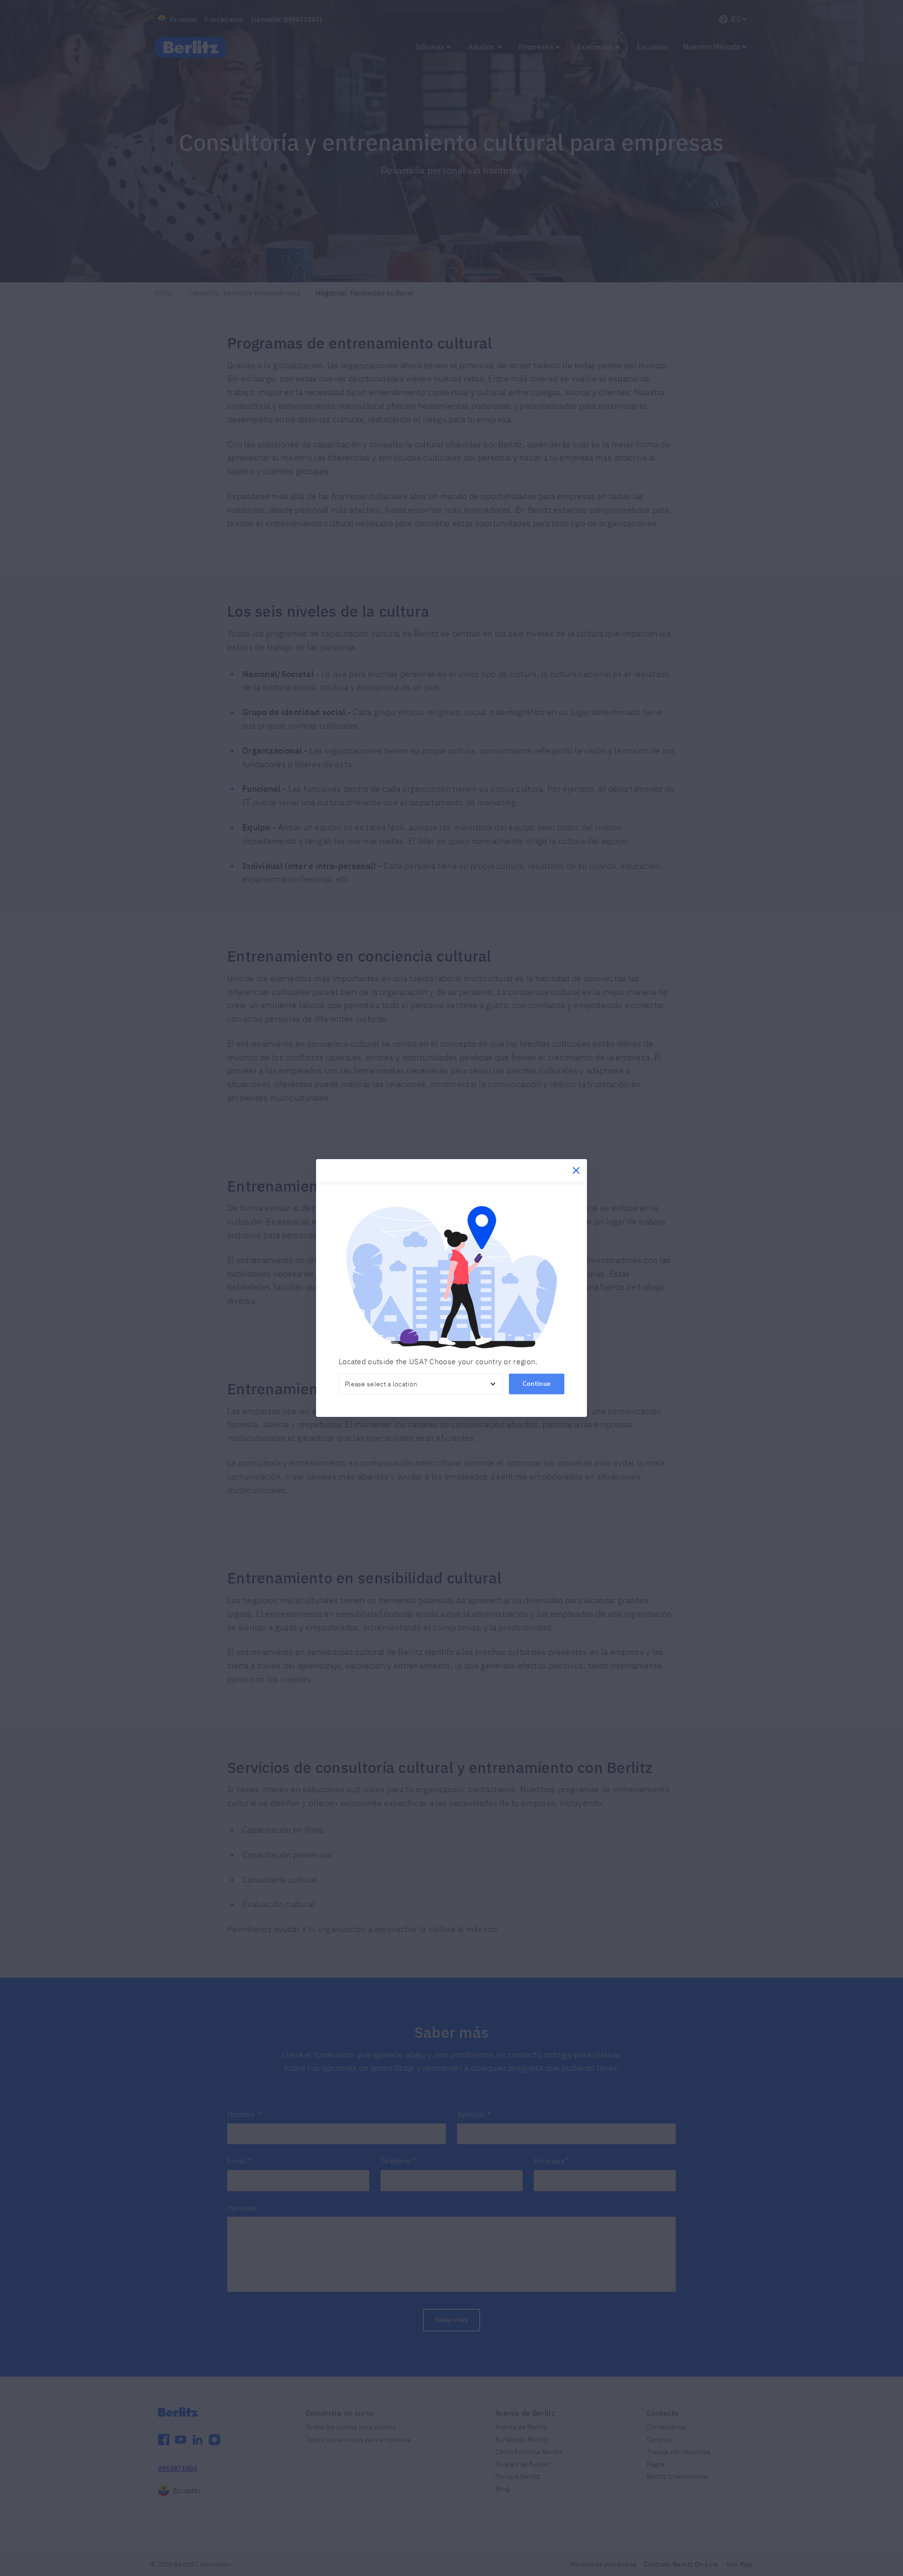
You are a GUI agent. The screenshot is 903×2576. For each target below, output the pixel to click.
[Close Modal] (576, 1170)
